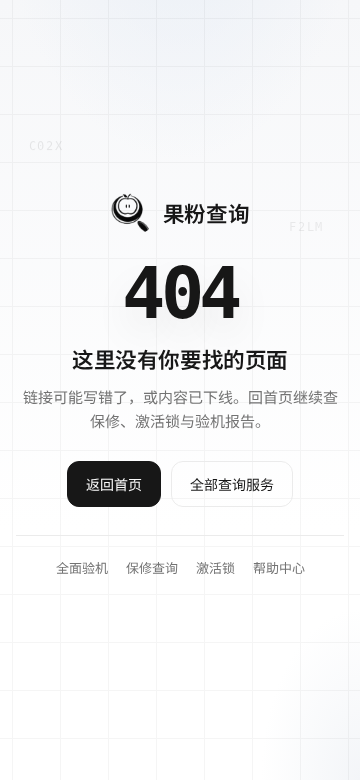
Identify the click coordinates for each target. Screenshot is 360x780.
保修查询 (152, 567)
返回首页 (114, 484)
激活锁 (215, 567)
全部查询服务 (232, 484)
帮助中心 (279, 567)
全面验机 (82, 567)
